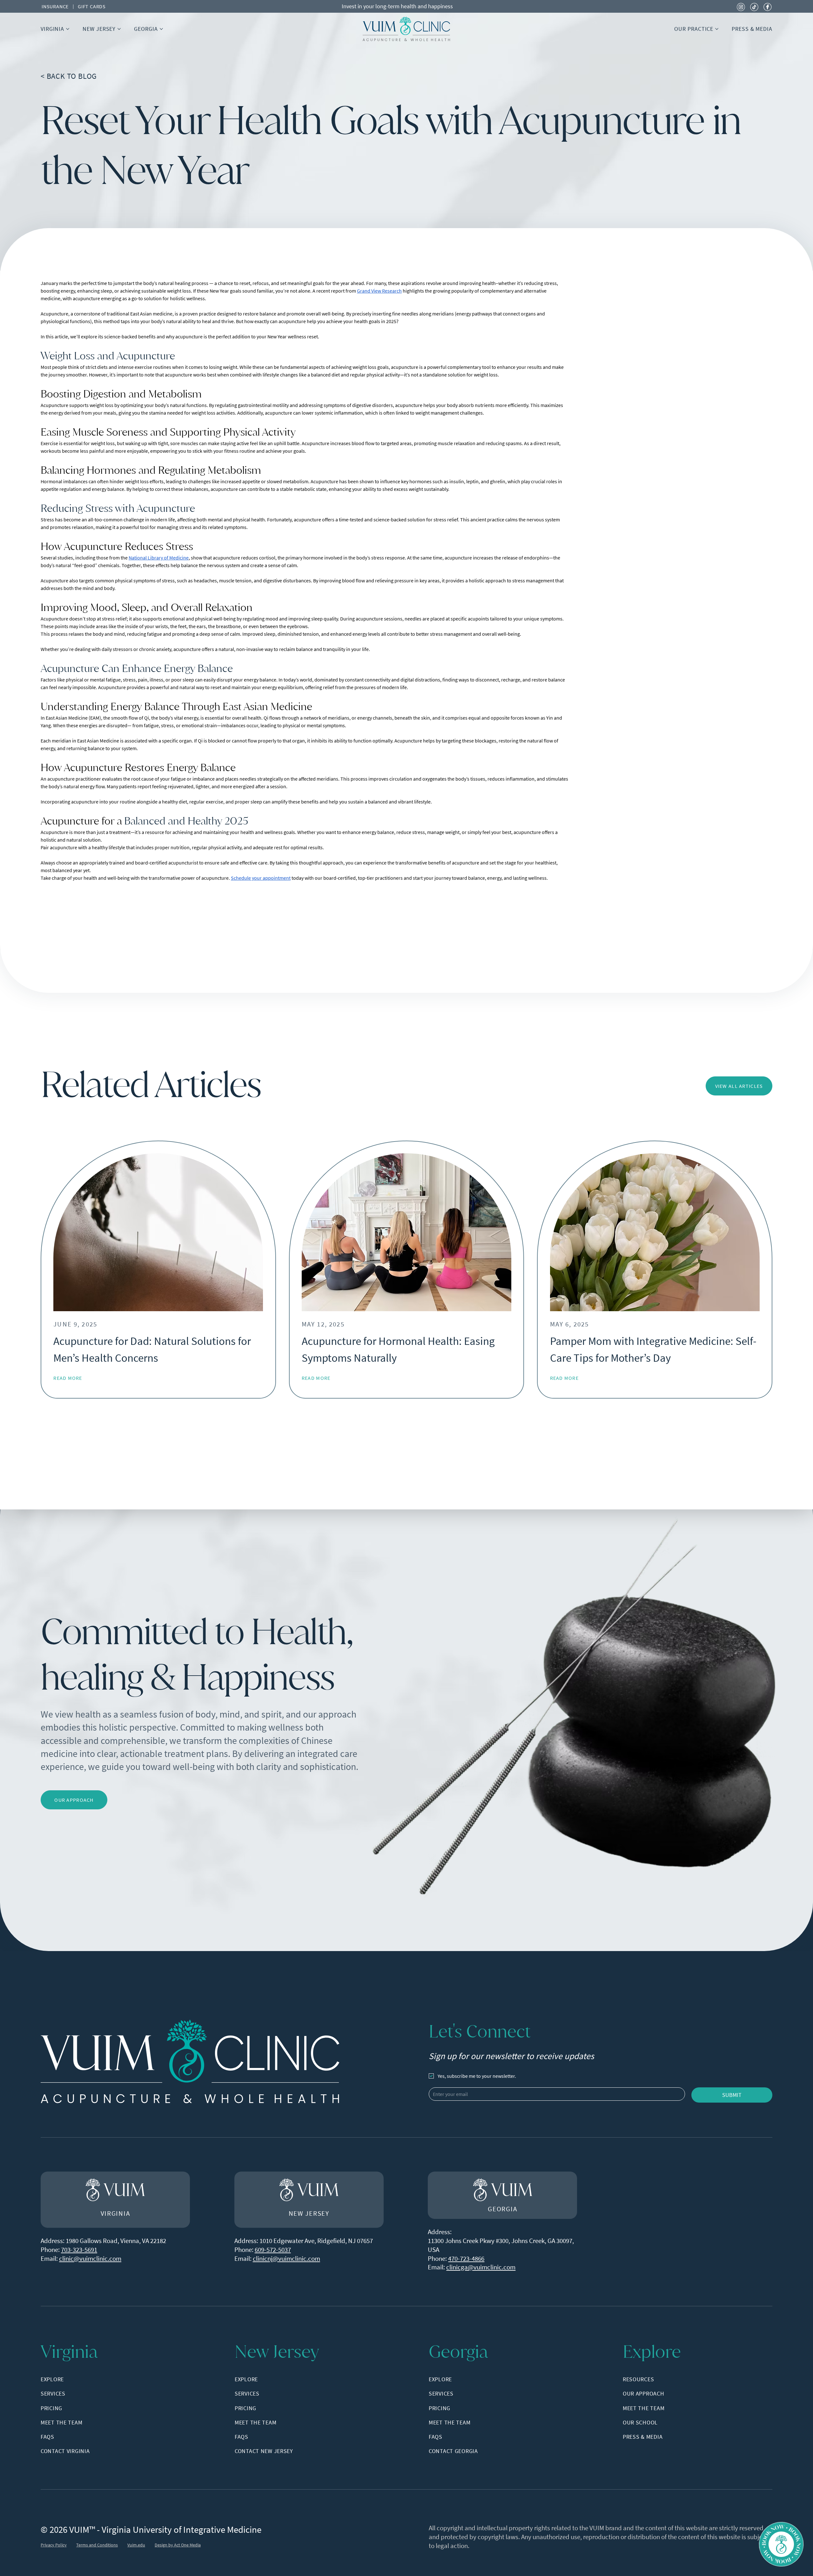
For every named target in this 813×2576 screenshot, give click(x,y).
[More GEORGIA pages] (161, 29)
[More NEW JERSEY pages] (119, 29)
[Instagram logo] (741, 6)
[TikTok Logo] (754, 6)
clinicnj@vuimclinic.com (286, 2258)
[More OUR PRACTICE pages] (717, 29)
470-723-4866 (466, 2258)
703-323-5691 (79, 2250)
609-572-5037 (273, 2250)
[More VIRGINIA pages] (68, 29)
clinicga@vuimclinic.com (481, 2267)
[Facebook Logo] (768, 6)
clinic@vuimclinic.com (90, 2258)
